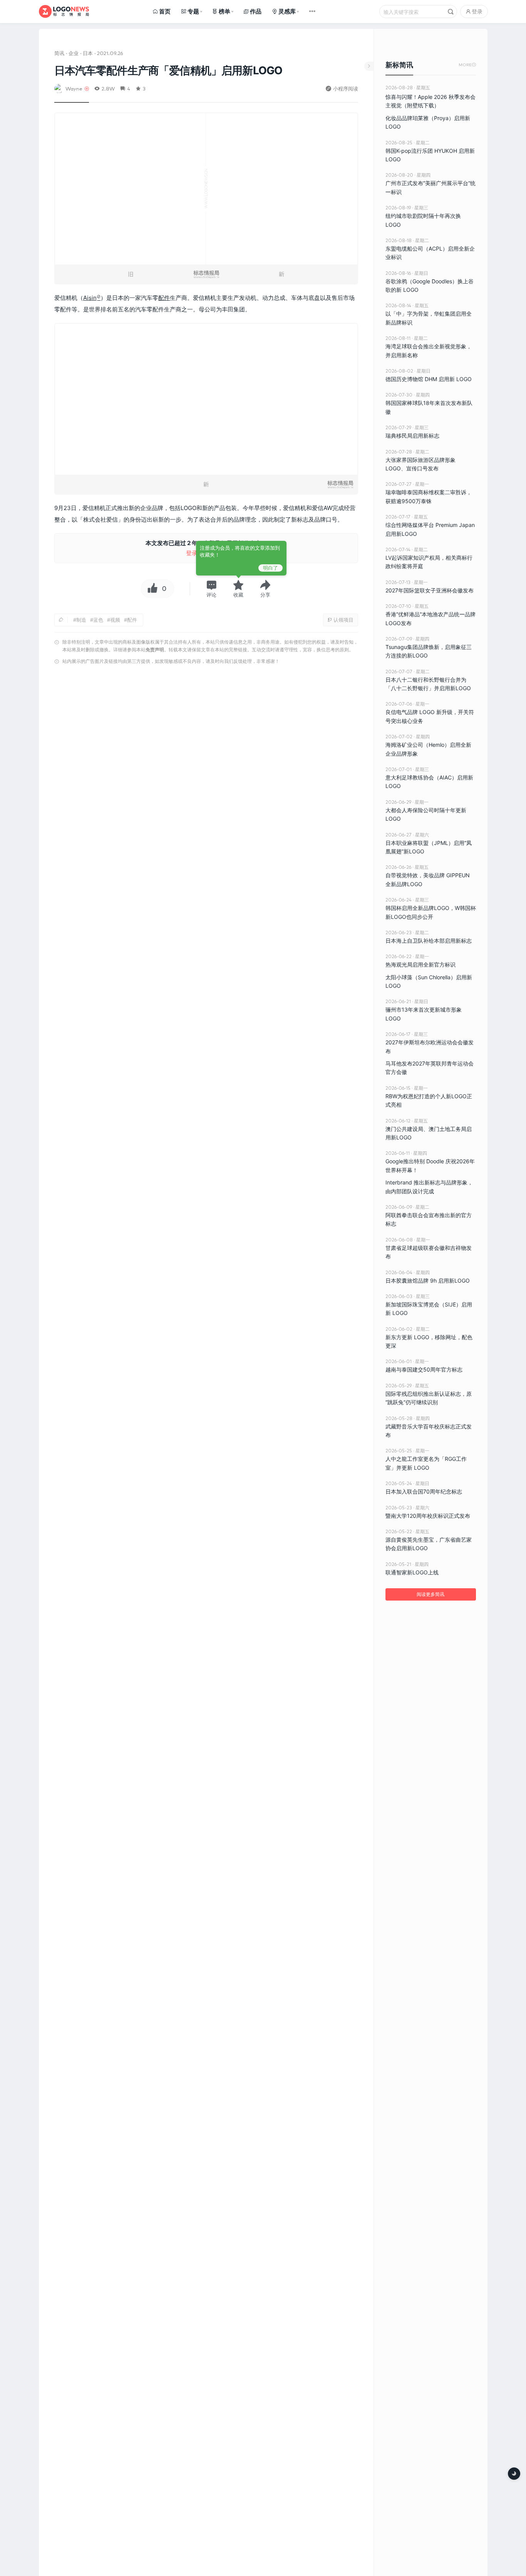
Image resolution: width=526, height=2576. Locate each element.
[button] (211, 589)
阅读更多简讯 (431, 1594)
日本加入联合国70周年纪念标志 (424, 1491)
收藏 (238, 595)
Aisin (90, 298)
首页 (165, 11)
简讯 (59, 53)
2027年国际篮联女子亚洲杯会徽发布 (430, 590)
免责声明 (155, 650)
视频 (115, 620)
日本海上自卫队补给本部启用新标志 (429, 941)
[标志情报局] (64, 11)
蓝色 (98, 620)
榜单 (224, 11)
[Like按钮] (151, 589)
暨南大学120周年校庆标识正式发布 (428, 1516)
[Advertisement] (206, 766)
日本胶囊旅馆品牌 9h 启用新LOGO (428, 1280)
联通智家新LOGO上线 (412, 1572)
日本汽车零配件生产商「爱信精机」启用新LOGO (168, 70)
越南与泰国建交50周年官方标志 (424, 1369)
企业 (74, 53)
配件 (164, 298)
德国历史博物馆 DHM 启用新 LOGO (429, 379)
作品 (256, 11)
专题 (193, 11)
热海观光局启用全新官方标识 (420, 964)
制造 (81, 620)
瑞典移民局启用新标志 (412, 436)
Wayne (74, 88)
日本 (88, 53)
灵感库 (287, 11)
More (467, 65)
